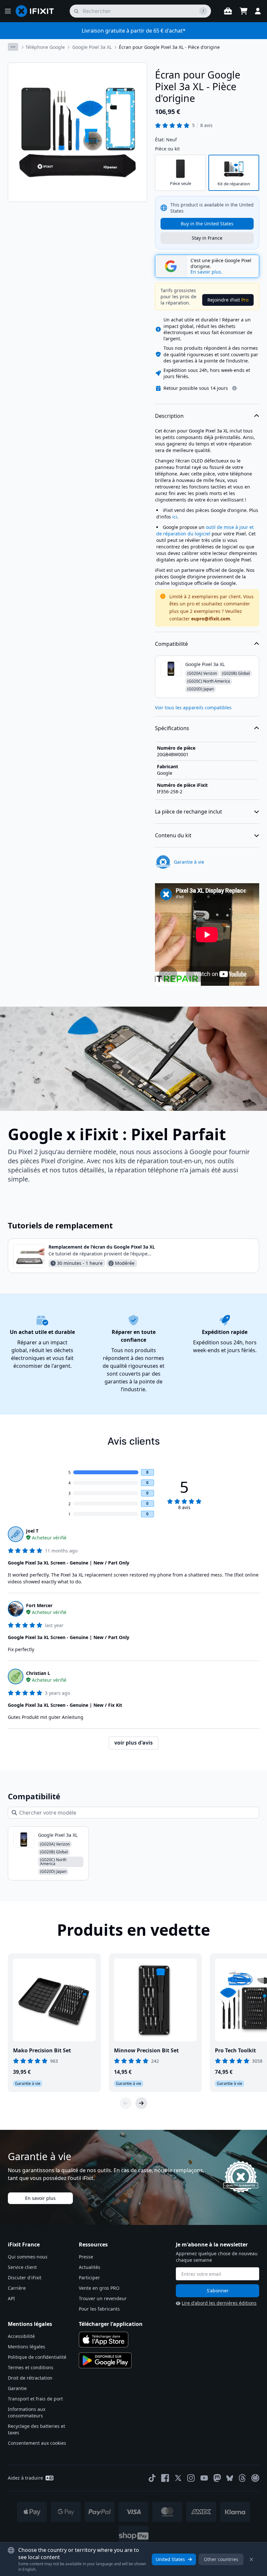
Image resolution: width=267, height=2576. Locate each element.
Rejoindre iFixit (228, 300)
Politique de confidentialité (37, 2357)
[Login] (258, 11)
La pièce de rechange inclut (189, 812)
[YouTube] (204, 2478)
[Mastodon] (217, 2478)
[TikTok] (152, 2478)
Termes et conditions (31, 2367)
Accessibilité (21, 2336)
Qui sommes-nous (28, 2257)
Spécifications (172, 728)
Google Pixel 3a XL (92, 47)
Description (169, 416)
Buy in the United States (207, 224)
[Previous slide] (126, 2103)
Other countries (221, 2559)
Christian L (38, 1673)
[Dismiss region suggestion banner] (251, 2559)
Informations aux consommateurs (27, 2412)
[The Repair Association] (255, 2478)
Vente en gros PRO (99, 2288)
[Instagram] (191, 2478)
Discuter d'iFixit (25, 2278)
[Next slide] (141, 2103)
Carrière (17, 2288)
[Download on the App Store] (104, 2340)
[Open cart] (244, 11)
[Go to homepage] (37, 11)
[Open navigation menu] (8, 11)
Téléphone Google (45, 47)
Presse (86, 2257)
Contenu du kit (173, 835)
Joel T (32, 1531)
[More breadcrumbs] (13, 47)
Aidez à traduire (25, 2478)
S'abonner (218, 2291)
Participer (89, 2278)
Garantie (17, 2388)
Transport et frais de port (35, 2399)
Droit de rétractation (30, 2378)
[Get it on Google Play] (105, 2360)
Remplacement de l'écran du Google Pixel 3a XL (102, 1247)
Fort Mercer (39, 1605)
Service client (22, 2267)
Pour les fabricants (99, 2309)
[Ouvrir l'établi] (228, 11)
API (11, 2298)
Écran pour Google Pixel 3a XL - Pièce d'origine (169, 47)
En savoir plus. (206, 272)
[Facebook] (165, 2478)
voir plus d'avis (133, 1743)
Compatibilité (171, 644)
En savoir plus (40, 2198)
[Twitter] (178, 2478)
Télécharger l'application (111, 2324)
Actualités (90, 2267)
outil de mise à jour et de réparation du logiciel (205, 530)
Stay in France (207, 238)
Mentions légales (27, 2347)
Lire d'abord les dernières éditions (219, 2303)
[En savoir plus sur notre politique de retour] (234, 388)
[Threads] (242, 2478)
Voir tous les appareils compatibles (193, 708)
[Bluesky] (230, 2478)
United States (170, 2559)
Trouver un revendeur (103, 2298)
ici (175, 517)
